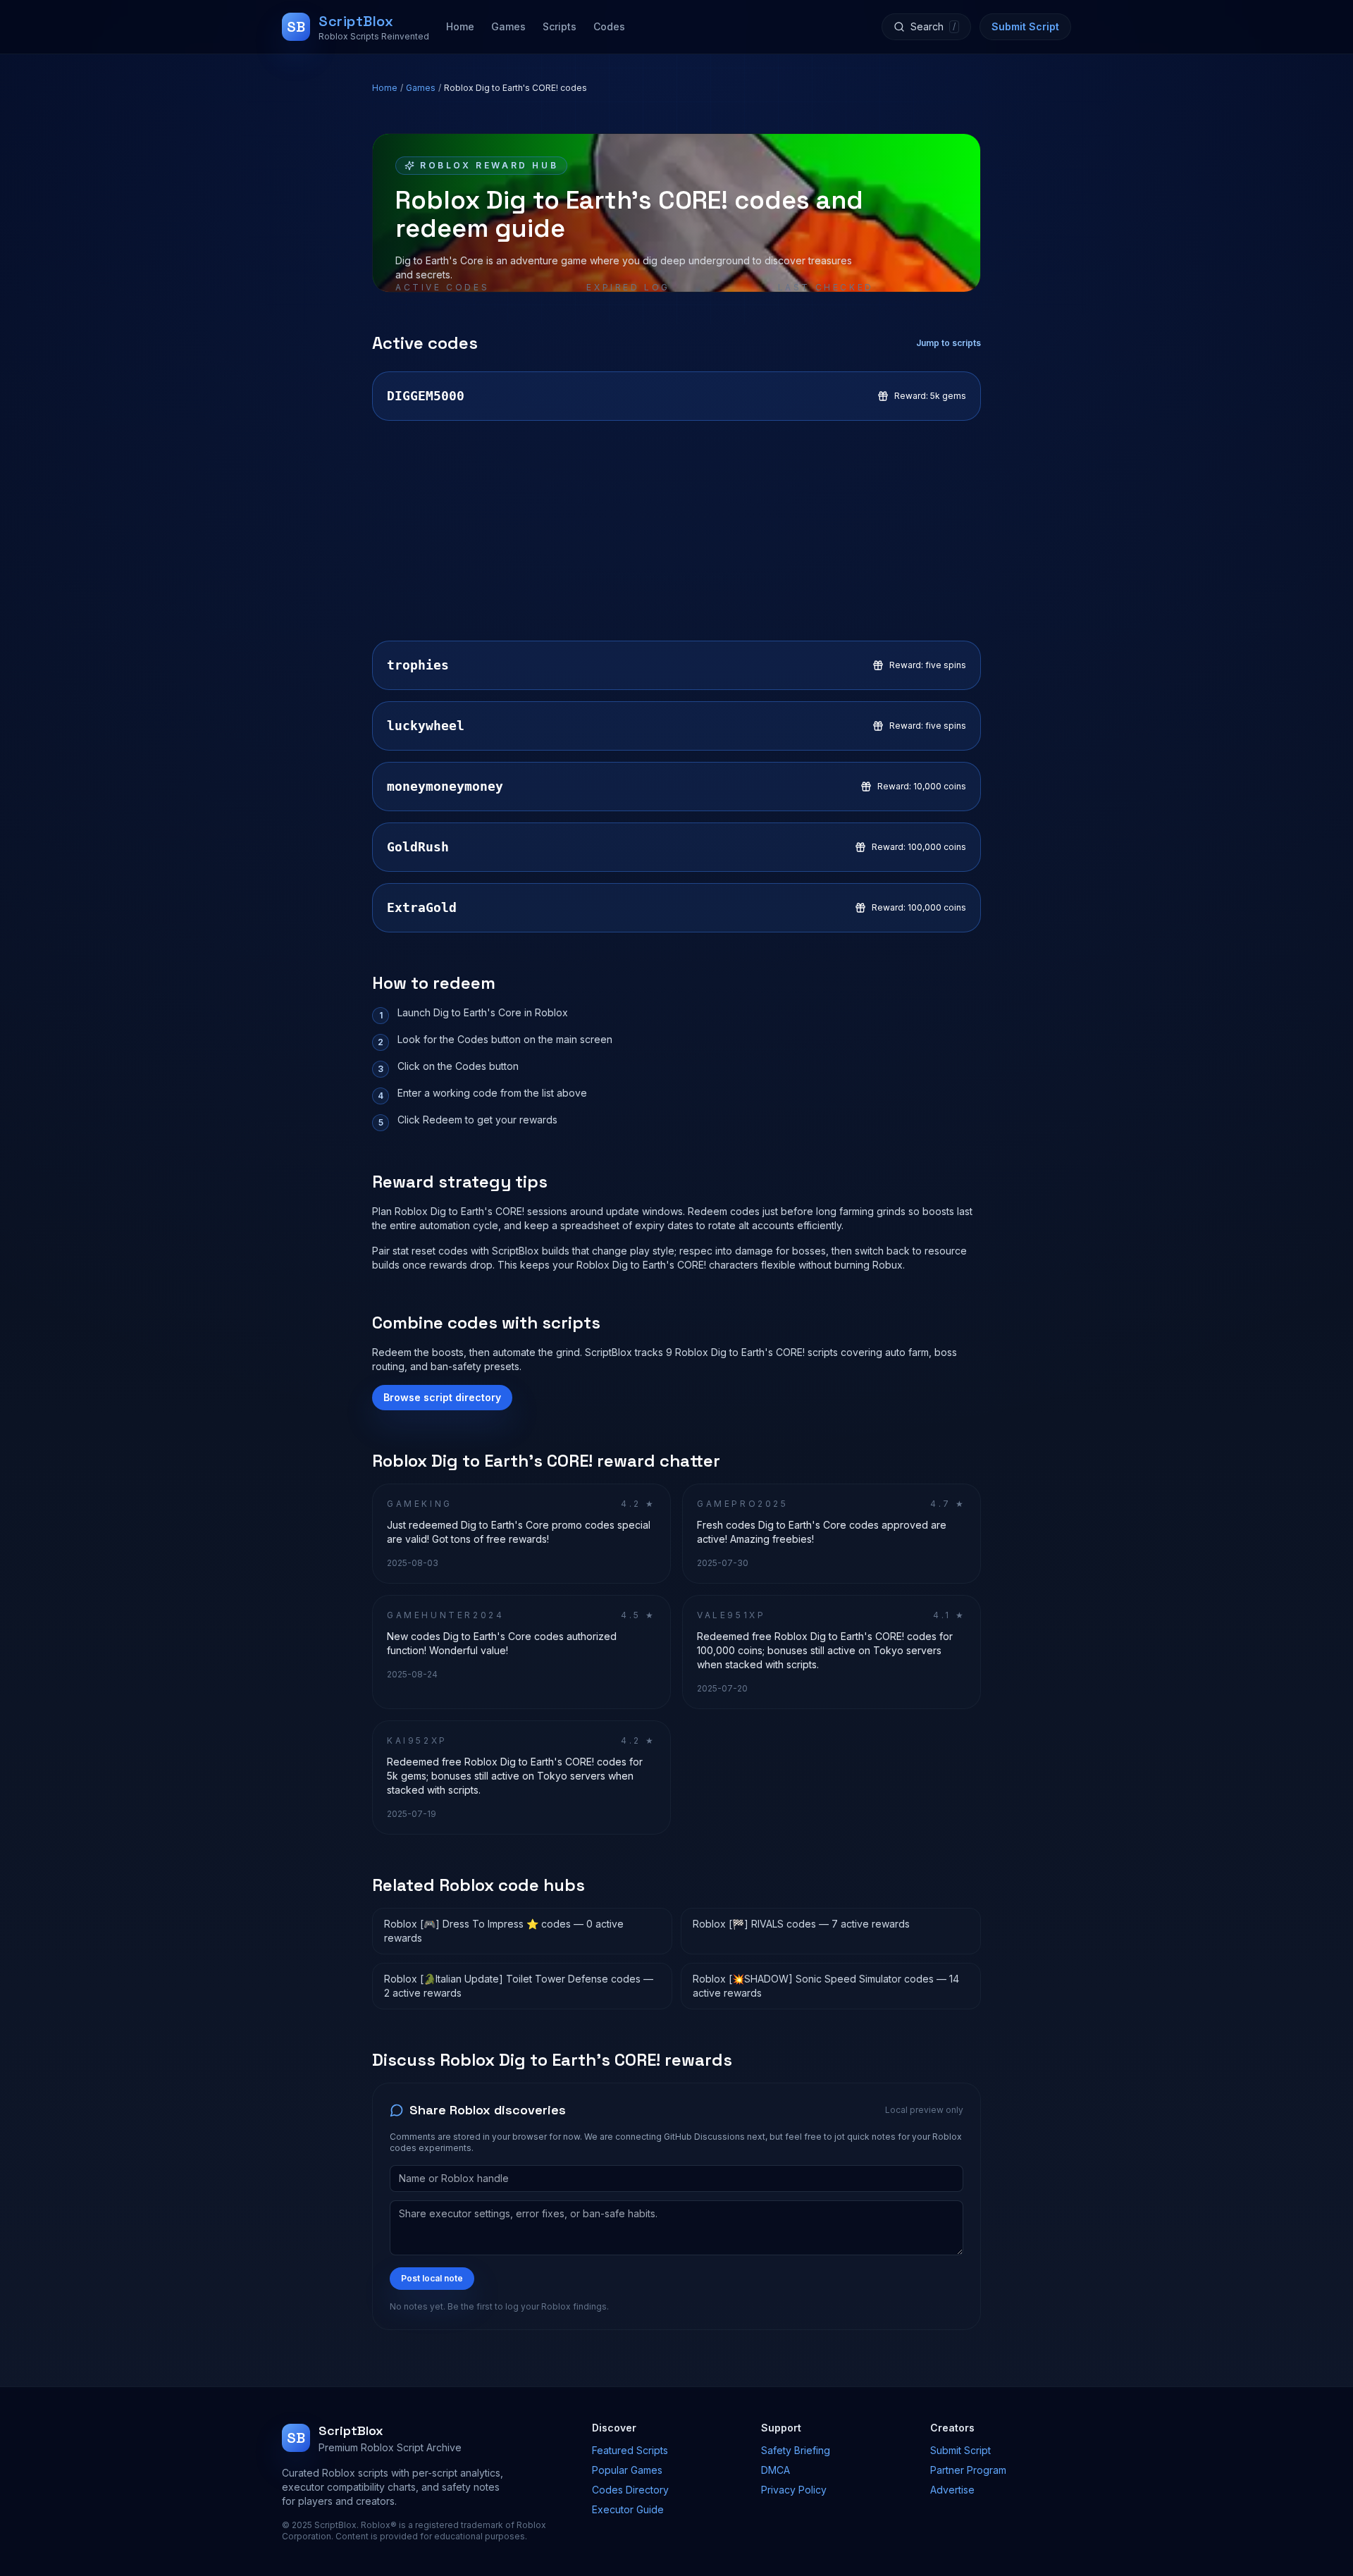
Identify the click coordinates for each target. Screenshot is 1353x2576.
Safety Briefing (796, 2450)
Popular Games (627, 2470)
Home (460, 26)
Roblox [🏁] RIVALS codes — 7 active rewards (801, 1924)
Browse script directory (442, 1397)
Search (933, 26)
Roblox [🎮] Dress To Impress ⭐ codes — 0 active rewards (504, 1931)
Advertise (952, 2490)
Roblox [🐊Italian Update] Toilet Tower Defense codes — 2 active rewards (519, 1986)
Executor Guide (628, 2509)
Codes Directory (630, 2490)
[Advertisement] (676, 531)
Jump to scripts (949, 343)
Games (508, 26)
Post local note (432, 2278)
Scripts (560, 26)
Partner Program (968, 2470)
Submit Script (1025, 26)
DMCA (776, 2470)
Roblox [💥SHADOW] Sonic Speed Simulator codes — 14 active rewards (826, 1986)
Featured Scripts (630, 2450)
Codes (609, 26)
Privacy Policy (794, 2490)
